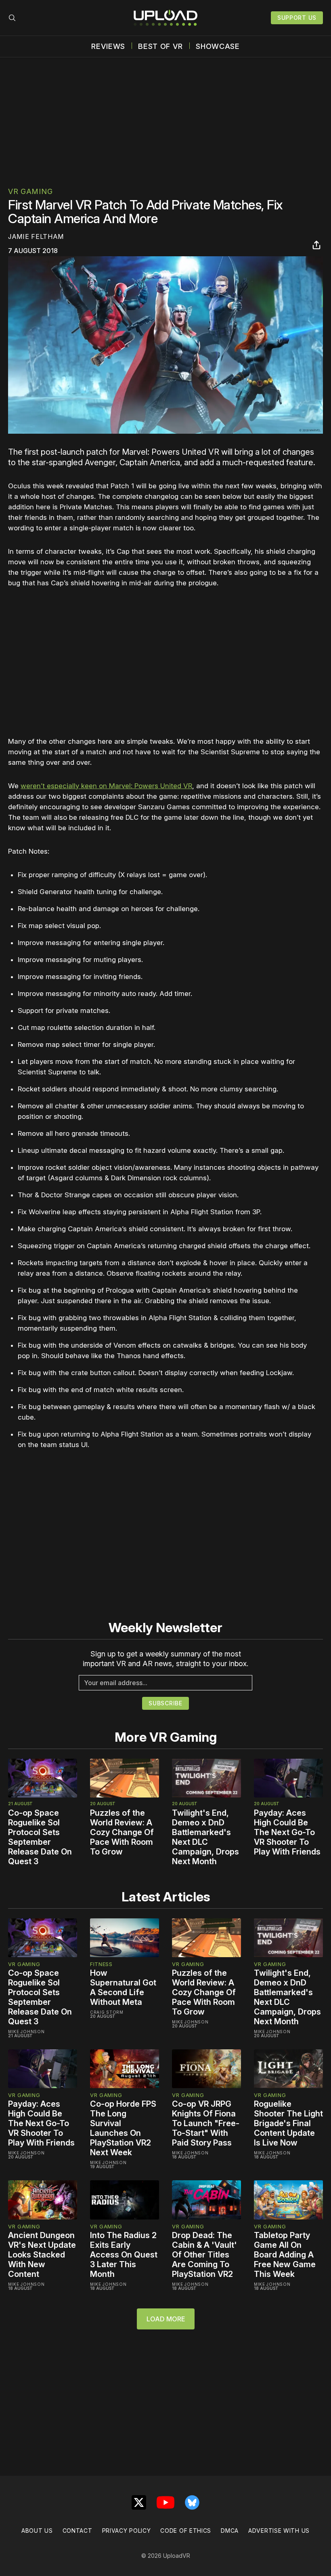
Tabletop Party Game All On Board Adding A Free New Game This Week (285, 2255)
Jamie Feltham (36, 236)
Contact (78, 2531)
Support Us (297, 18)
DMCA (230, 2531)
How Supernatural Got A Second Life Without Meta (123, 1987)
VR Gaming (30, 191)
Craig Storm (107, 2012)
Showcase (218, 46)
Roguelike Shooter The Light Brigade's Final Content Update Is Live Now (288, 2123)
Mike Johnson (26, 2032)
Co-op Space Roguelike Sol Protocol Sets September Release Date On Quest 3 (40, 1837)
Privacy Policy (127, 2531)
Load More (166, 2319)
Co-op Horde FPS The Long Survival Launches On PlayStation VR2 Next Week (123, 2128)
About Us (37, 2531)
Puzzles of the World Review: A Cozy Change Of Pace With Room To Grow (122, 1832)
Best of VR (160, 46)
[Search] (12, 18)
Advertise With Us (279, 2531)
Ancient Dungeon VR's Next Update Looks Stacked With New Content (42, 2255)
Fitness (101, 1964)
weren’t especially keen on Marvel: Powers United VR (106, 786)
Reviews (108, 46)
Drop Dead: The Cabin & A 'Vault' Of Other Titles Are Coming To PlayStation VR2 (204, 2255)
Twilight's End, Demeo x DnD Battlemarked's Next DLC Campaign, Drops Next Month (205, 1837)
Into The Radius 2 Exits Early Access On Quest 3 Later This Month (124, 2255)
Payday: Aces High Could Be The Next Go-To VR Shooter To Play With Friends (287, 1832)
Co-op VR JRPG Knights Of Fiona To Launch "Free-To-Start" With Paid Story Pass (206, 2123)
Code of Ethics (186, 2531)
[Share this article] (316, 245)
